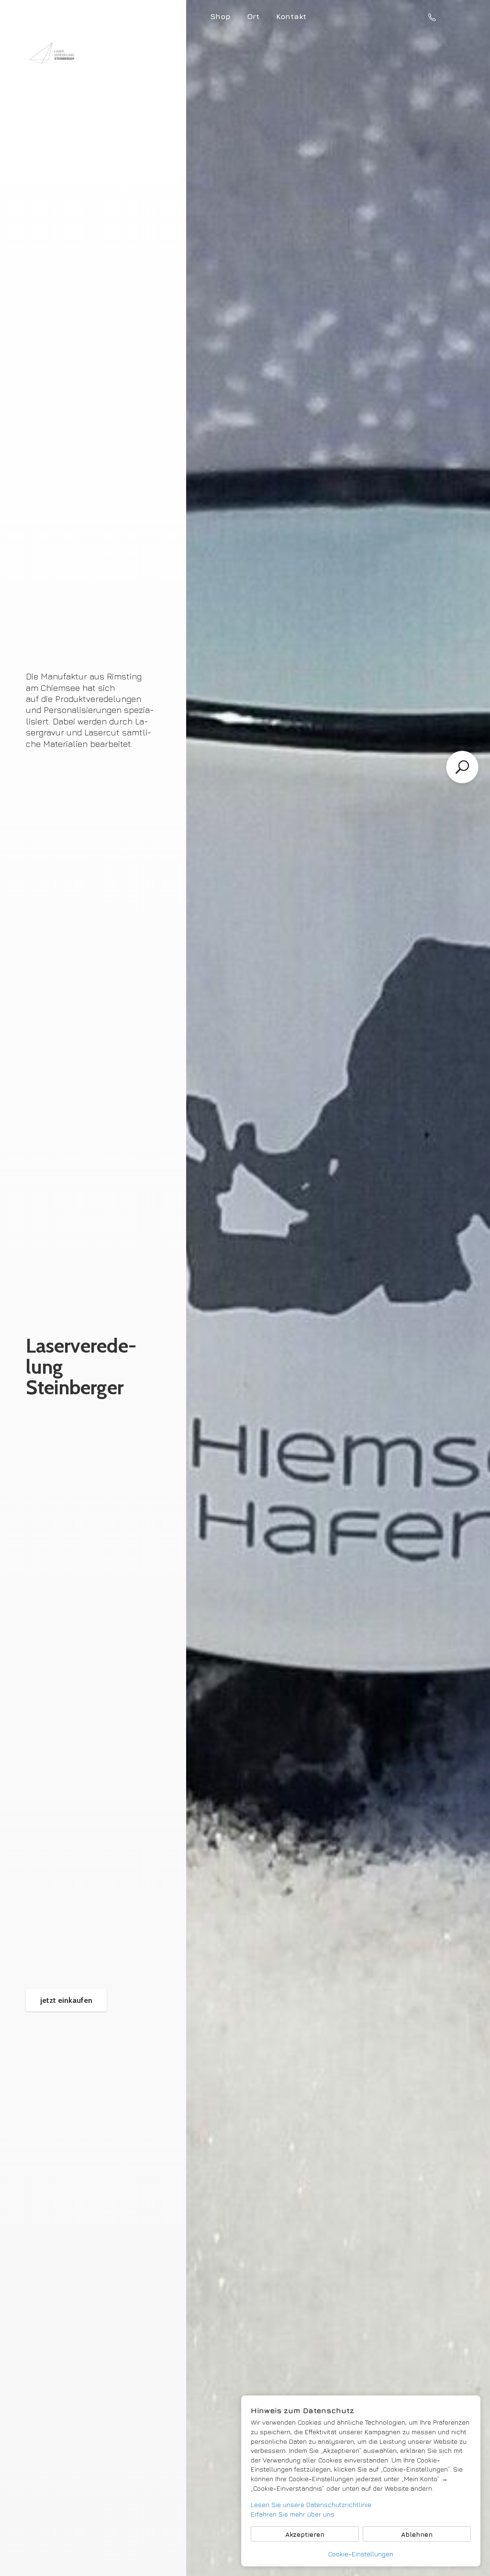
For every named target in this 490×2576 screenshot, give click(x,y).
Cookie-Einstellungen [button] (361, 2554)
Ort (253, 16)
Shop (220, 16)
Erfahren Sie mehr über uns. (293, 2514)
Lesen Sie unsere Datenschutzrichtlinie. (312, 2504)
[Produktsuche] (462, 767)
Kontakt (291, 16)
